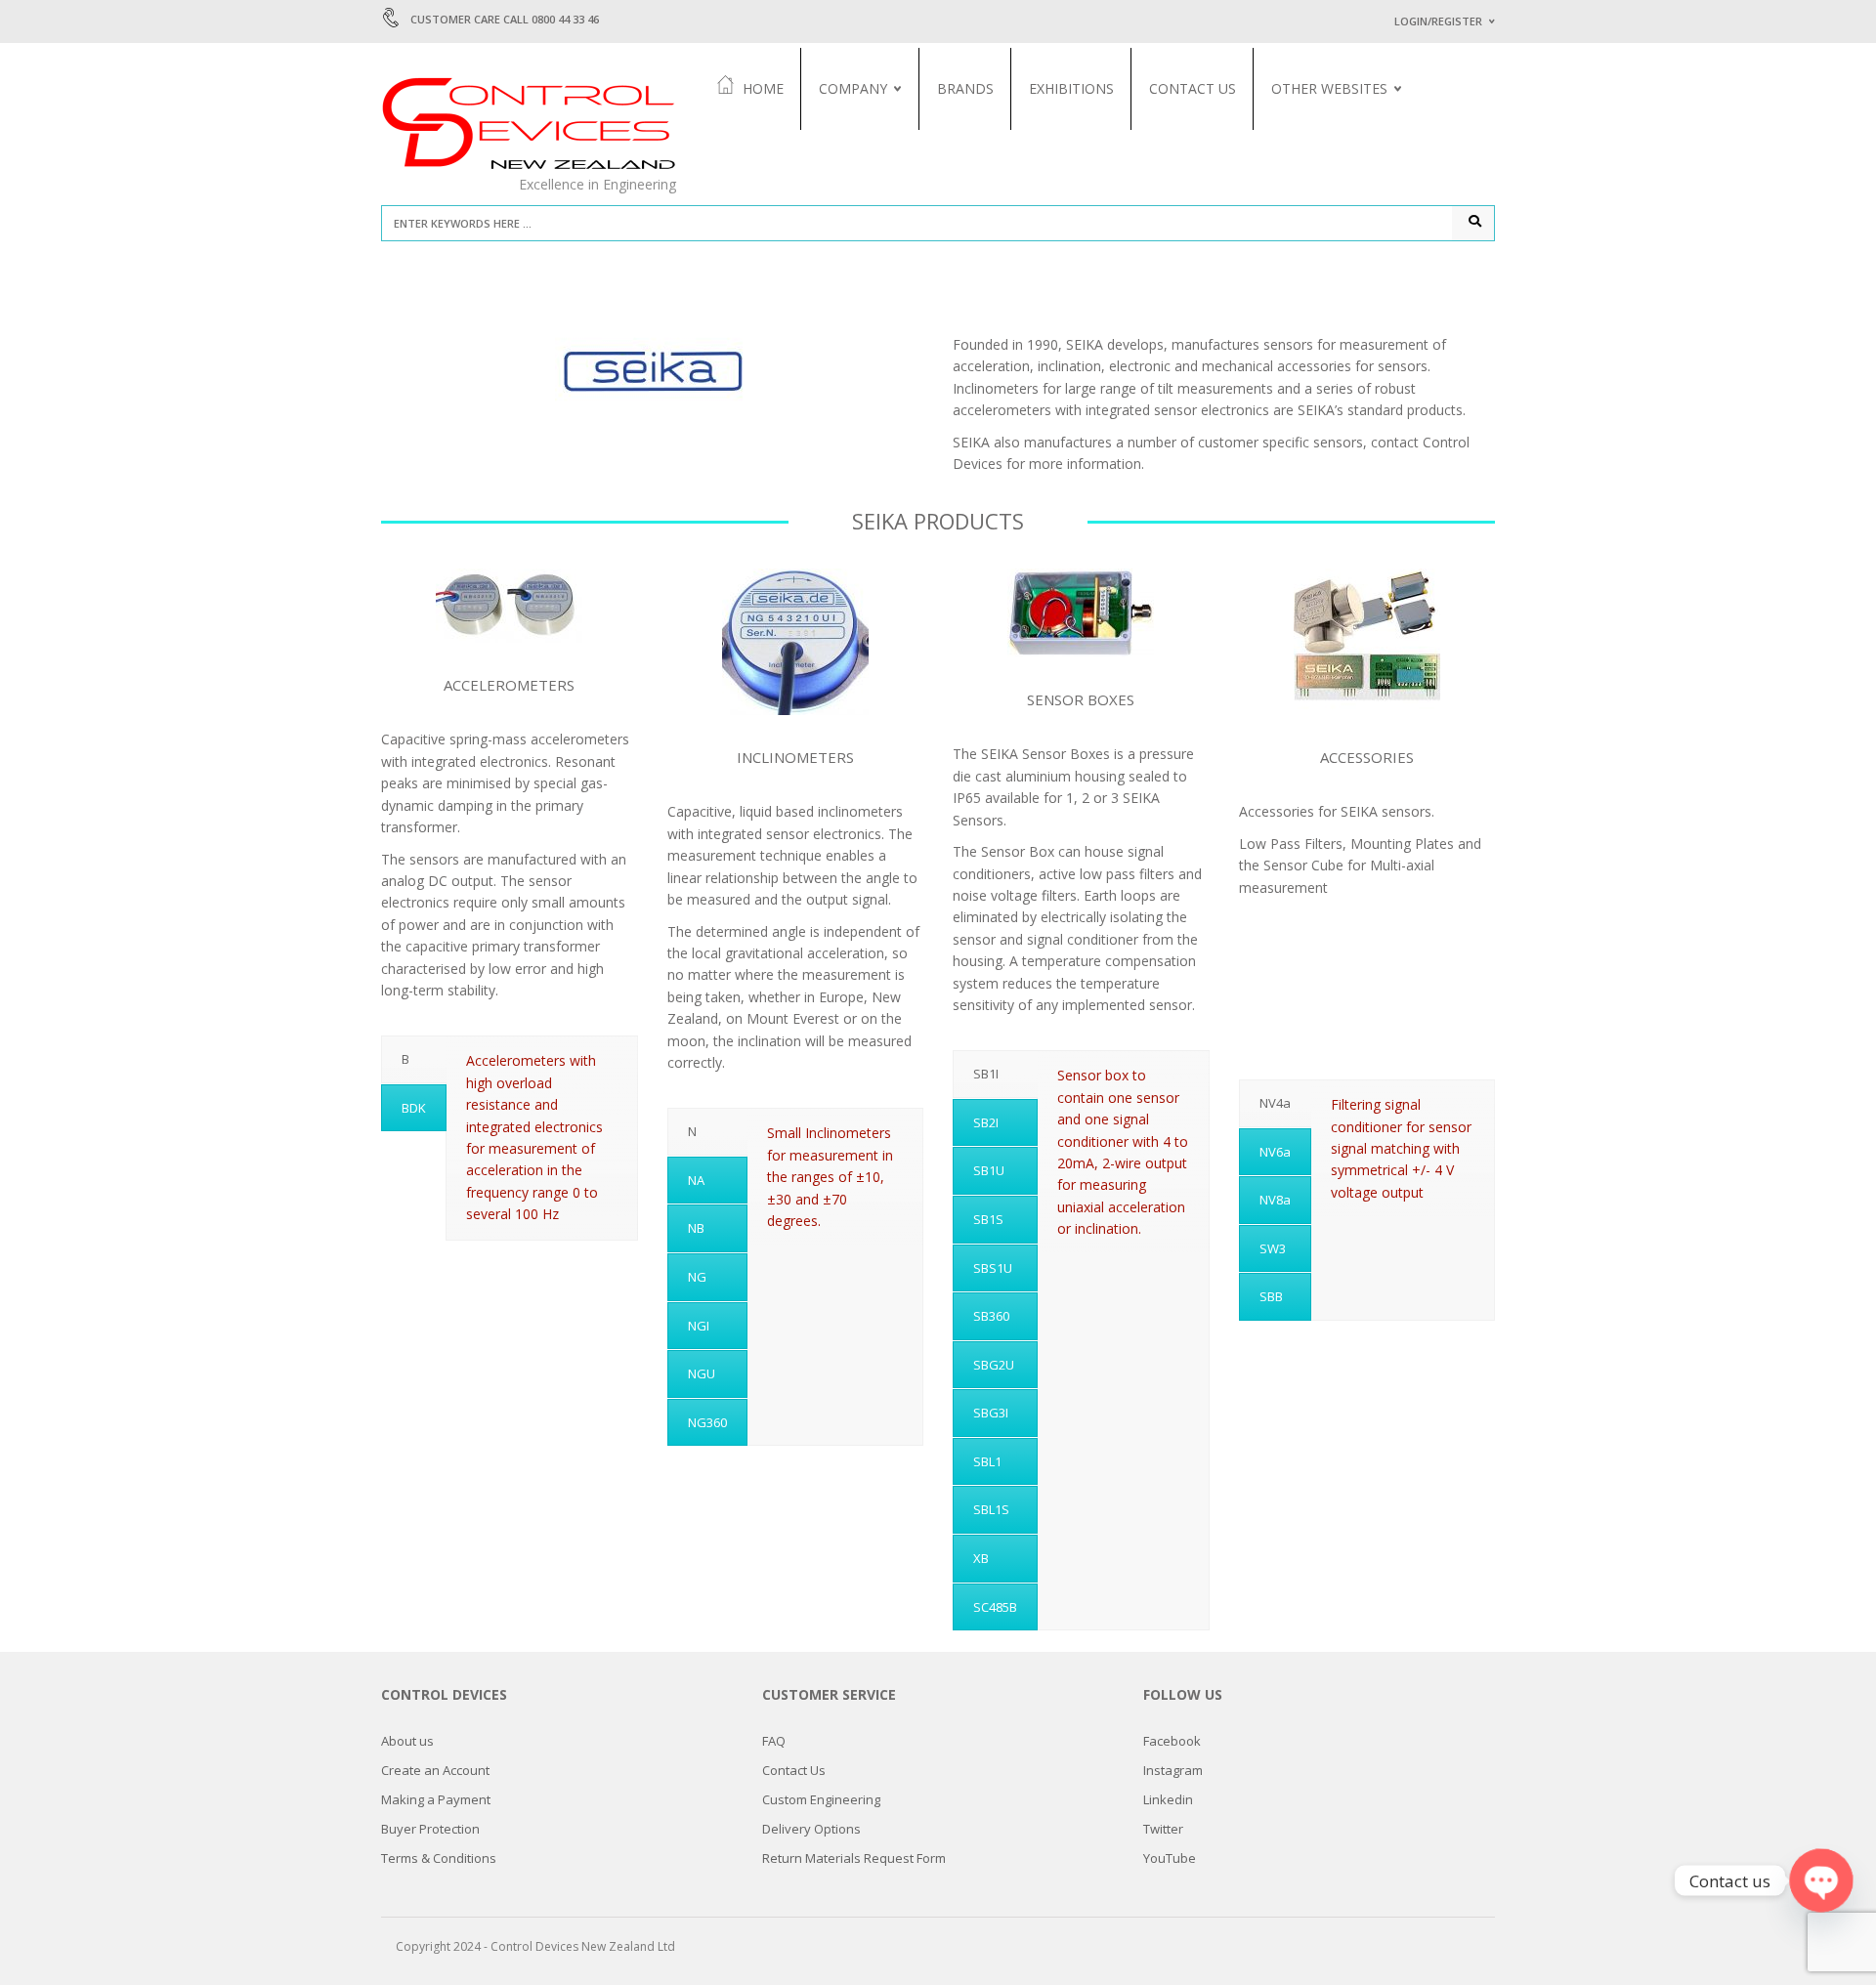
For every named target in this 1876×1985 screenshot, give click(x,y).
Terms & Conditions (439, 1858)
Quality (843, 155)
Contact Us (1193, 88)
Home (763, 88)
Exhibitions (1071, 88)
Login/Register (1438, 21)
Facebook (1172, 1741)
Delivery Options (811, 1829)
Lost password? (1434, 265)
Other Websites (1329, 88)
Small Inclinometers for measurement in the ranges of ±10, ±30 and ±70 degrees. (830, 1177)
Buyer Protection (430, 1829)
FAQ (774, 1741)
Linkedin (1168, 1799)
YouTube (1170, 1858)
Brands (965, 88)
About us (847, 132)
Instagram (1173, 1770)
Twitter (1163, 1829)
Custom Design (1316, 155)
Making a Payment (436, 1799)
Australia (1300, 132)
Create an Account (435, 1770)
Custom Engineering (821, 1799)
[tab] (414, 1059)
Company (853, 88)
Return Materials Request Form (854, 1858)
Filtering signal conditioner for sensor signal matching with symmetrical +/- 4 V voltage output (1401, 1148)
